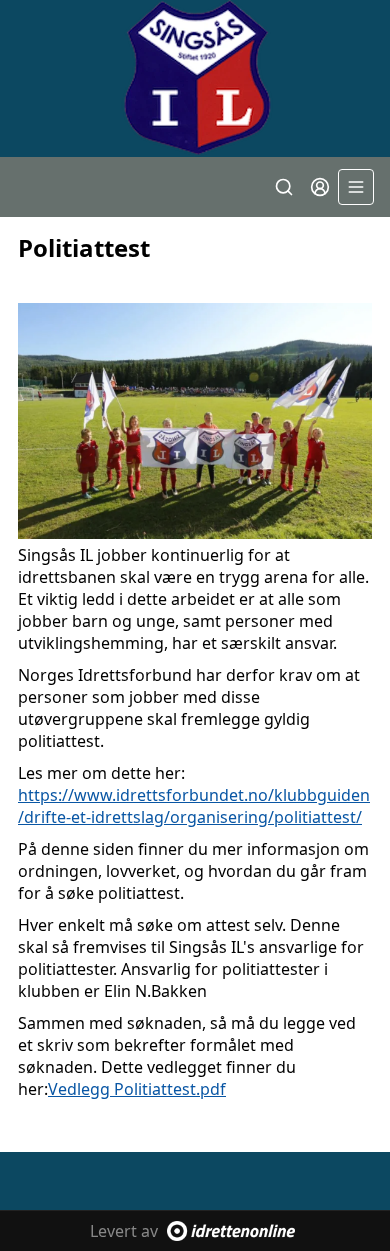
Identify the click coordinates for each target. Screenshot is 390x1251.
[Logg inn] (320, 187)
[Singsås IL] (195, 78)
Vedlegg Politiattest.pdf (137, 1089)
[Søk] (284, 187)
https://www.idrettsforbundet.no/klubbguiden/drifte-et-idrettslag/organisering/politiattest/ (194, 806)
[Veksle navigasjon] (356, 187)
